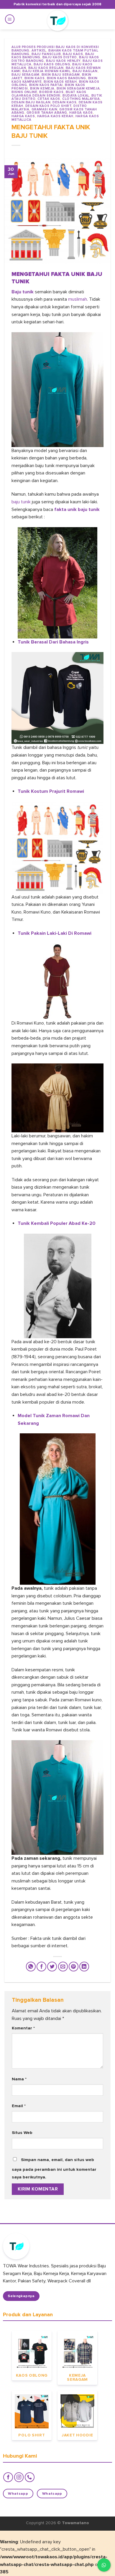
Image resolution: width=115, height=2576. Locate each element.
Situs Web (22, 2133)
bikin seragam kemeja (78, 88)
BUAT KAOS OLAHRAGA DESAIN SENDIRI (49, 94)
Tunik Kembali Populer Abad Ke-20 (57, 1223)
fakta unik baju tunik (77, 509)
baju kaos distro (60, 57)
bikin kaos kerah (60, 82)
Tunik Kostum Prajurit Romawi (51, 791)
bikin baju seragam (61, 75)
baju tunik (22, 502)
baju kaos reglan (46, 68)
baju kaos (73, 54)
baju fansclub (46, 54)
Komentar (23, 2028)
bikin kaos (35, 78)
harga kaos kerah (55, 116)
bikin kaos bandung (66, 78)
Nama (19, 2079)
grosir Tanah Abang (47, 113)
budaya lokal (76, 96)
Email (19, 2106)
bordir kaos (51, 92)
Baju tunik (23, 292)
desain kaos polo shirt (48, 106)
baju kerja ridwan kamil (46, 71)
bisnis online (24, 92)
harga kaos (81, 113)
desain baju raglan (31, 102)
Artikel (39, 51)
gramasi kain (45, 109)
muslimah (78, 299)
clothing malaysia (81, 99)
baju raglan (85, 71)
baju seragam (26, 75)
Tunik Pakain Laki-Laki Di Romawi (55, 933)
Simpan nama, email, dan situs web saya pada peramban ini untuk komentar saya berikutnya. (54, 2168)
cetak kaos (49, 99)
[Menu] (10, 19)
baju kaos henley (63, 61)
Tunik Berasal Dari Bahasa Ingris (53, 642)
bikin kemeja (42, 88)
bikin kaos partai (46, 85)
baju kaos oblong (52, 64)
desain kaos (64, 102)
